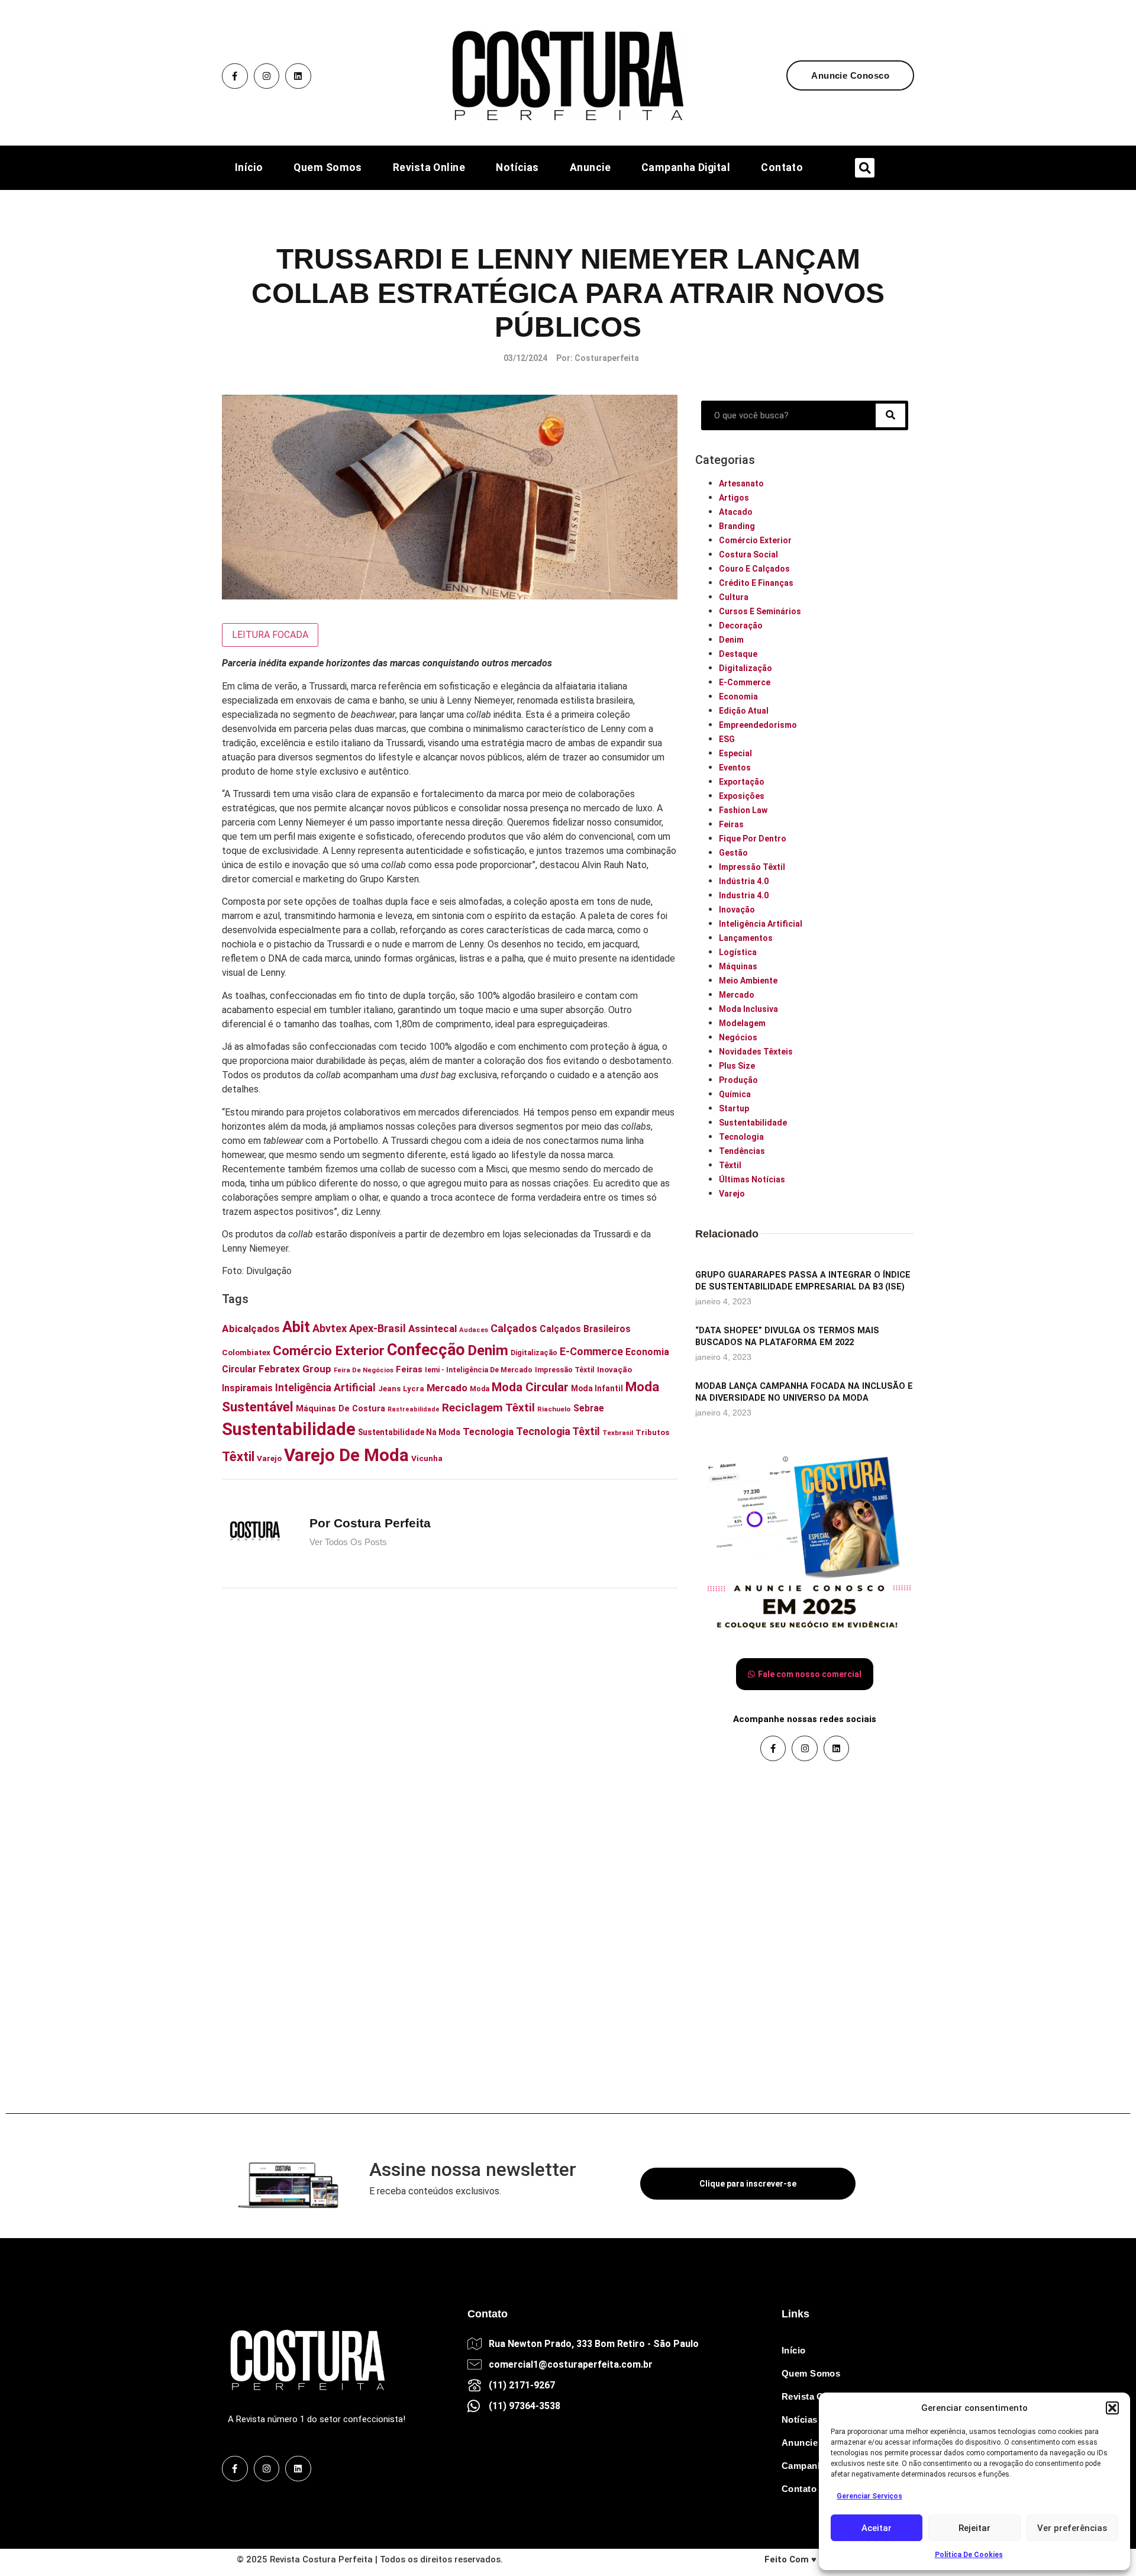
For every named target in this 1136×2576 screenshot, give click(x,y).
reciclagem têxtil (488, 1408)
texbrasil (618, 1433)
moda (480, 1389)
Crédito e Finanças (756, 583)
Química (735, 1094)
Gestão (733, 853)
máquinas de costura (341, 1408)
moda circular (530, 1387)
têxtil (238, 1457)
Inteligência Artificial (761, 924)
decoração (741, 626)
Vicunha (427, 1458)
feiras (409, 1369)
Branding (737, 526)
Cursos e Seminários (760, 611)
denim (488, 1350)
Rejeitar (974, 2528)
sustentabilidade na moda (409, 1432)
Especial (735, 753)
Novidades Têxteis (756, 1052)
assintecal (433, 1329)
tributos (652, 1432)
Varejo (269, 1458)
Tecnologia (741, 1137)
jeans (389, 1389)
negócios (738, 1037)
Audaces (474, 1330)
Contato (782, 168)
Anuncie (590, 168)
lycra (414, 1389)
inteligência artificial (325, 1388)
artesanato (741, 483)
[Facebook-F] (235, 76)
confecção (426, 1350)
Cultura (734, 597)
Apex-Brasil (377, 1328)
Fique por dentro (753, 839)
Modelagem (742, 1023)
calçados (514, 1328)
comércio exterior (329, 1351)
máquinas (738, 966)
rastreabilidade (414, 1409)
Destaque (738, 654)
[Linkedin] (298, 76)
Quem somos (328, 168)
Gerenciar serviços (869, 2496)
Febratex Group (295, 1369)
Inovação (737, 910)
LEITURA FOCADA (270, 635)
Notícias (517, 168)
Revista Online (429, 168)
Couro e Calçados (754, 569)
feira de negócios (364, 1370)
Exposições (742, 796)
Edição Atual (744, 711)
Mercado (737, 995)
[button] (1112, 2408)
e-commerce (591, 1351)
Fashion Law (743, 810)
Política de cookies (969, 2555)
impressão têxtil (565, 1370)
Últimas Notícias (752, 1179)
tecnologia (488, 1432)
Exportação (742, 782)
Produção (738, 1080)
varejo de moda (346, 1455)
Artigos (734, 498)
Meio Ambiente (748, 981)
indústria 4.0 (744, 881)
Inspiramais (247, 1388)
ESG (727, 739)
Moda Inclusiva (748, 1009)
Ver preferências (1072, 2528)
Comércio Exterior (755, 540)
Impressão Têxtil (752, 867)
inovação (614, 1369)
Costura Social (748, 554)
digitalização (534, 1353)
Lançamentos (746, 938)
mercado (447, 1388)
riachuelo (554, 1409)
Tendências (742, 1151)
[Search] (890, 415)
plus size (737, 1066)
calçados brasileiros (585, 1329)
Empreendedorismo (758, 725)
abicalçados (251, 1329)
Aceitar (877, 2528)
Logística (738, 952)
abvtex (330, 1328)
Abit (296, 1327)
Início (249, 168)
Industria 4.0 (744, 895)
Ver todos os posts (348, 1542)
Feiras (731, 824)
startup (734, 1108)
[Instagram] (267, 76)
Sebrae (589, 1408)
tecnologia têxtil (558, 1431)
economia (738, 697)
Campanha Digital (686, 168)
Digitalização (745, 668)
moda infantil (597, 1388)
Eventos (735, 768)
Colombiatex (246, 1352)
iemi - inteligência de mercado (479, 1370)
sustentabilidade (289, 1429)
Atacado (736, 512)
